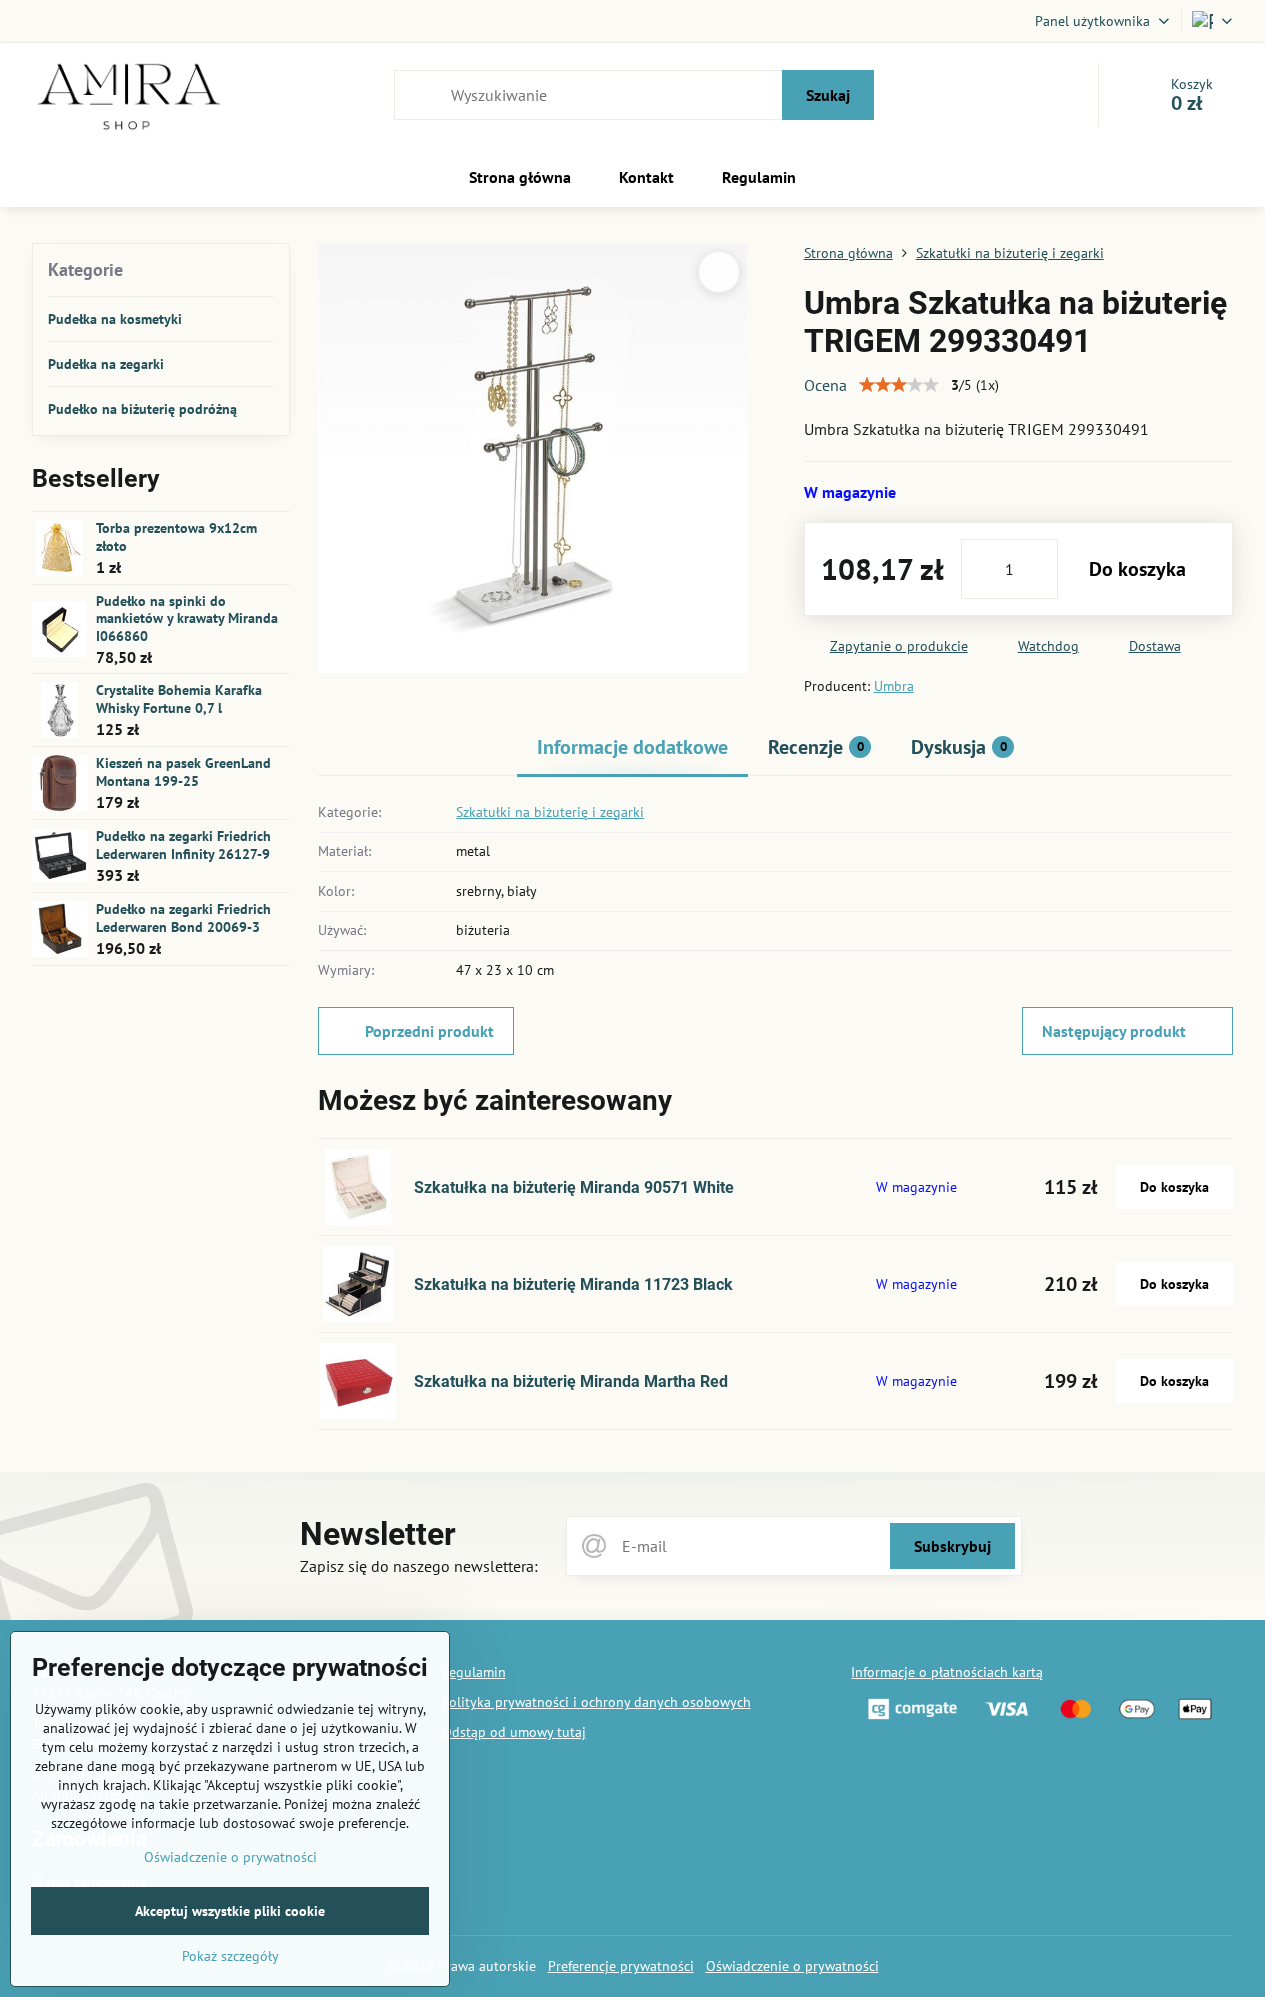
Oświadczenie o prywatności (792, 1966)
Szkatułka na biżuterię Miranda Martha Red (571, 1381)
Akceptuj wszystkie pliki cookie (230, 1911)
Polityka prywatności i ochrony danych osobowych (596, 1702)
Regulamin (474, 1672)
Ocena (825, 385)
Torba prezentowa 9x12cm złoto (176, 537)
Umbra (894, 686)
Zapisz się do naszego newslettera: (419, 1566)
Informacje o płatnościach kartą (947, 1672)
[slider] (899, 385)
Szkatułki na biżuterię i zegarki (550, 812)
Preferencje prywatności (621, 1966)
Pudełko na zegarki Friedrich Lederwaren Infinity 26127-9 (183, 845)
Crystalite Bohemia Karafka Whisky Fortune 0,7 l (179, 699)
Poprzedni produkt (429, 1031)
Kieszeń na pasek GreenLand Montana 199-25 (183, 772)
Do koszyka (1137, 569)
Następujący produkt (1114, 1031)
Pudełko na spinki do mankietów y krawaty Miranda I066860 (187, 618)
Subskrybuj (952, 1546)
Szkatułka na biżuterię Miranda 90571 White (574, 1187)
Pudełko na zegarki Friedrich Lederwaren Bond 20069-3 (183, 918)
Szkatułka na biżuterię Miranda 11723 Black (573, 1284)
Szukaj (828, 95)
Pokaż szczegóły (230, 1956)
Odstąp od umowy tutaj (514, 1732)
